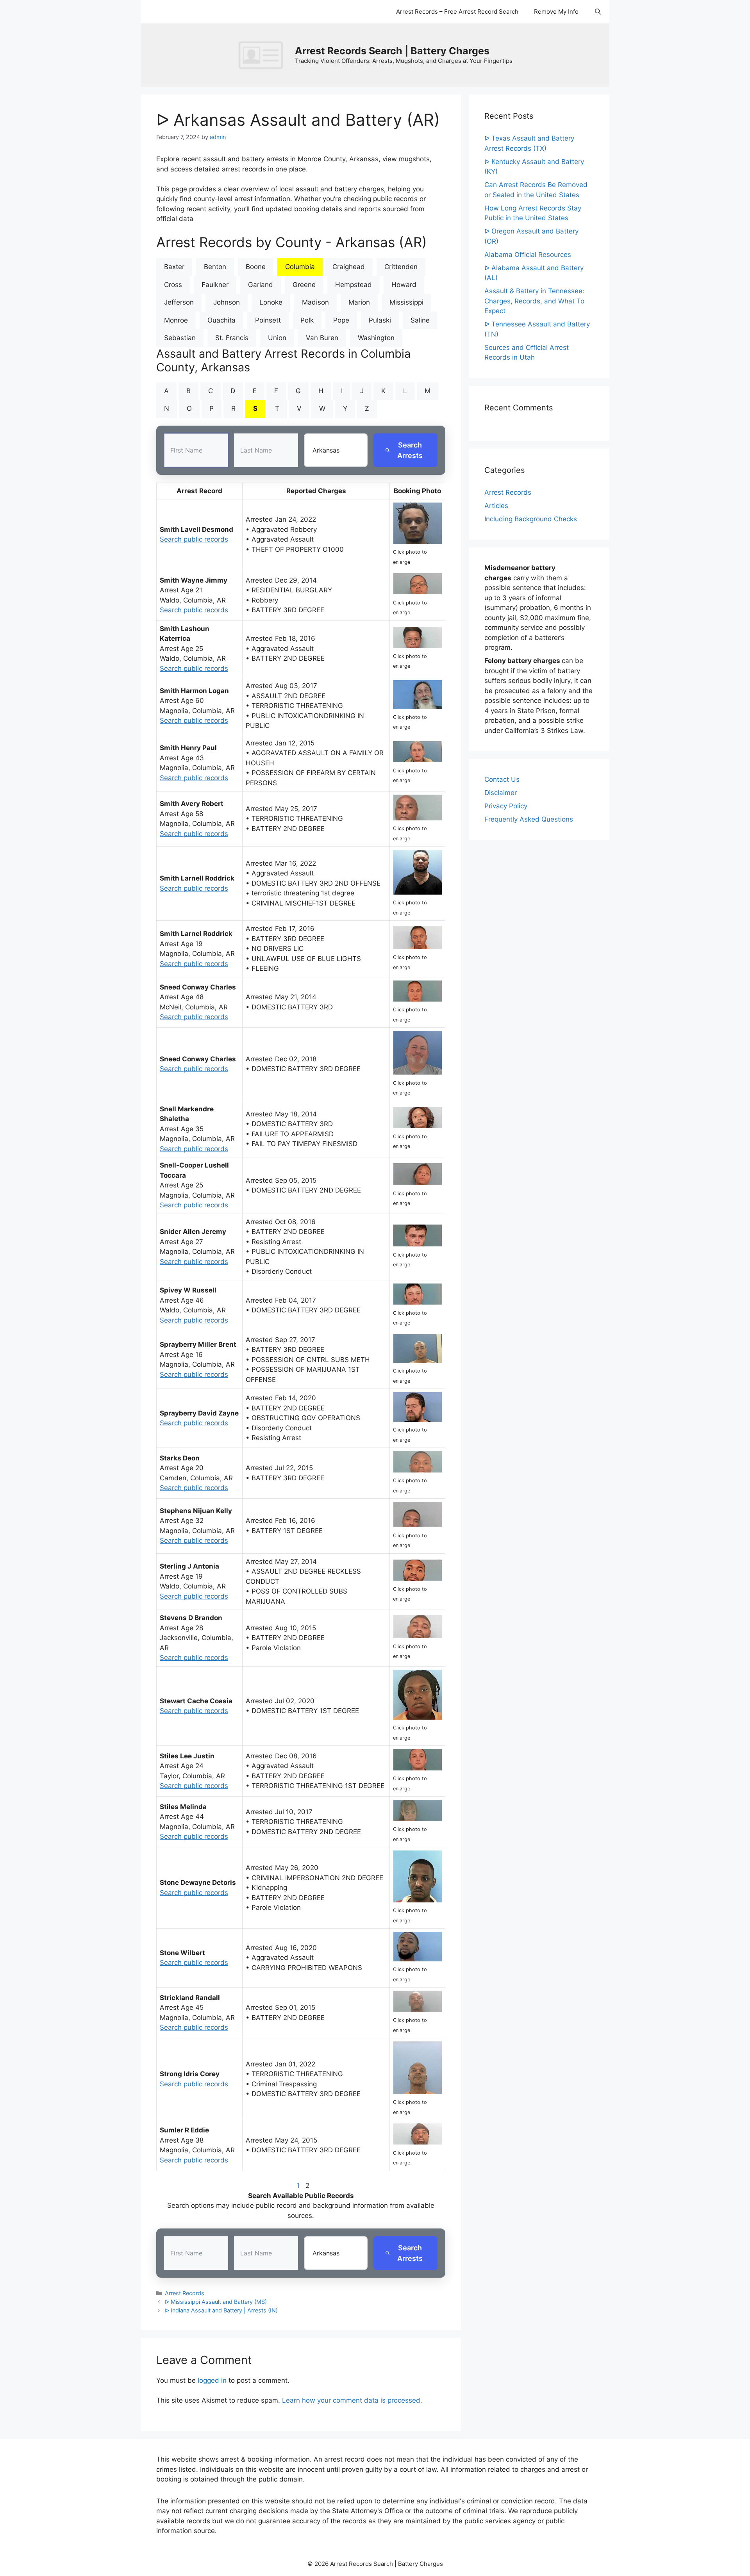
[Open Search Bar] (598, 12)
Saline (420, 320)
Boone (256, 267)
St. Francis (232, 338)
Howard (404, 285)
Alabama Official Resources (528, 255)
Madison (315, 302)
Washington (376, 338)
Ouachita (221, 320)
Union (277, 338)
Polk (307, 320)
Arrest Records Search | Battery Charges (392, 51)
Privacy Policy (506, 806)
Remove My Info (556, 12)
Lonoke (271, 302)
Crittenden (401, 267)
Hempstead (354, 285)
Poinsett (268, 320)
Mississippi (406, 302)
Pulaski (380, 320)
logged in (212, 2380)
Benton (215, 267)
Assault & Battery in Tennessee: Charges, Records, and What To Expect (534, 301)
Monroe (176, 320)
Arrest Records (185, 2293)
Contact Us (502, 779)
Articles (496, 506)
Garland (261, 285)
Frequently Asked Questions (529, 819)
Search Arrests (410, 450)
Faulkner (215, 285)
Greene (304, 285)
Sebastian (180, 338)
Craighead (349, 267)
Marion (359, 302)
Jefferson (179, 302)
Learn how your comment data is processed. (352, 2400)
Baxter (174, 267)
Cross (173, 285)
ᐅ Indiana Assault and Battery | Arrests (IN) (221, 2310)
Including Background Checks (531, 519)
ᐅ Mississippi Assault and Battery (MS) (216, 2302)
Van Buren (322, 338)
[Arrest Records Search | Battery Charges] (263, 55)
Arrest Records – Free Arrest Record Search (457, 12)
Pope (341, 320)
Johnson (227, 302)
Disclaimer (501, 793)
